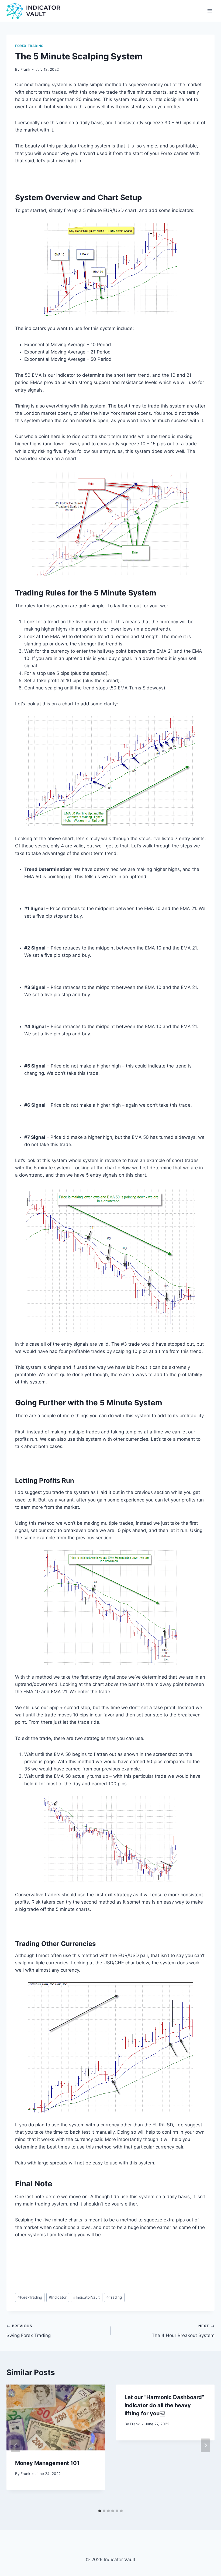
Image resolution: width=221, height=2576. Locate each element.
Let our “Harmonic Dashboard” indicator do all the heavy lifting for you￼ (164, 2405)
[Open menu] (210, 11)
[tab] (100, 2511)
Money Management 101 (47, 2463)
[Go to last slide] (16, 2445)
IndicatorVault (87, 2297)
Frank (25, 69)
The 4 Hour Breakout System (183, 2331)
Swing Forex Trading (29, 2331)
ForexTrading (30, 2297)
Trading (114, 2297)
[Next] (205, 2445)
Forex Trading (29, 46)
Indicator (58, 2297)
